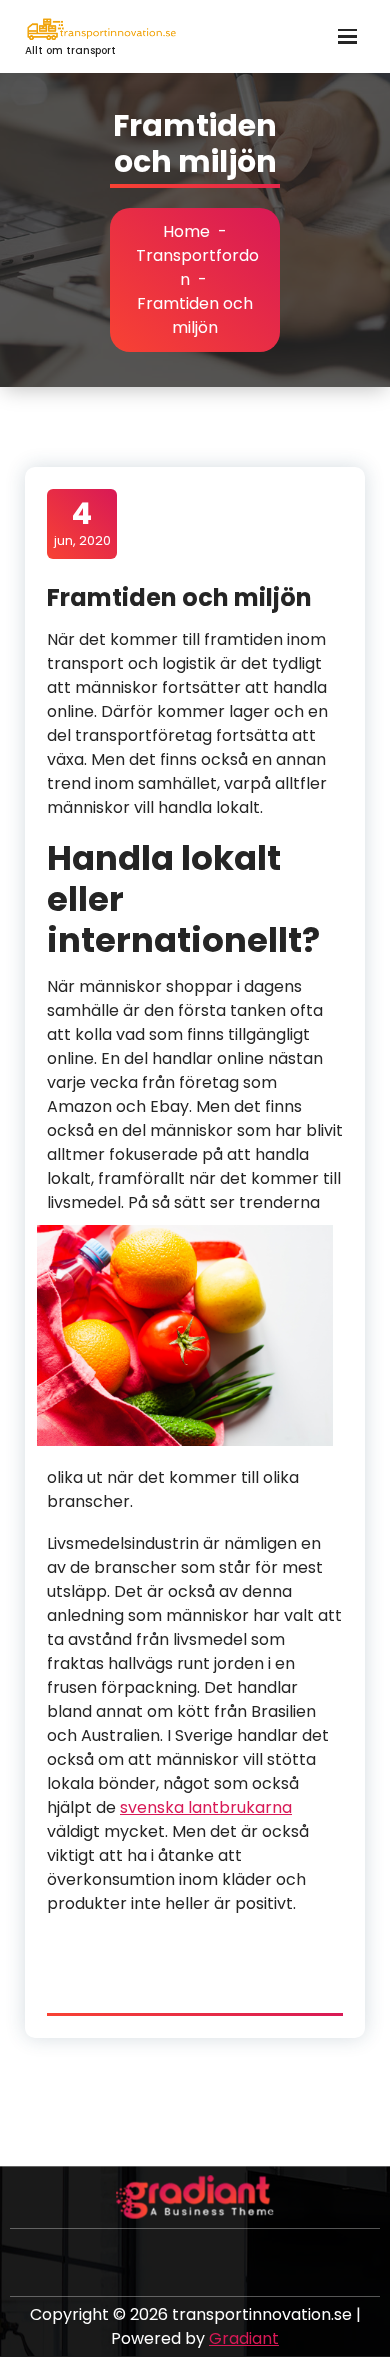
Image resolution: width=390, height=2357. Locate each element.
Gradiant (244, 2338)
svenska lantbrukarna (206, 1807)
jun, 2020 (82, 523)
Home (186, 231)
